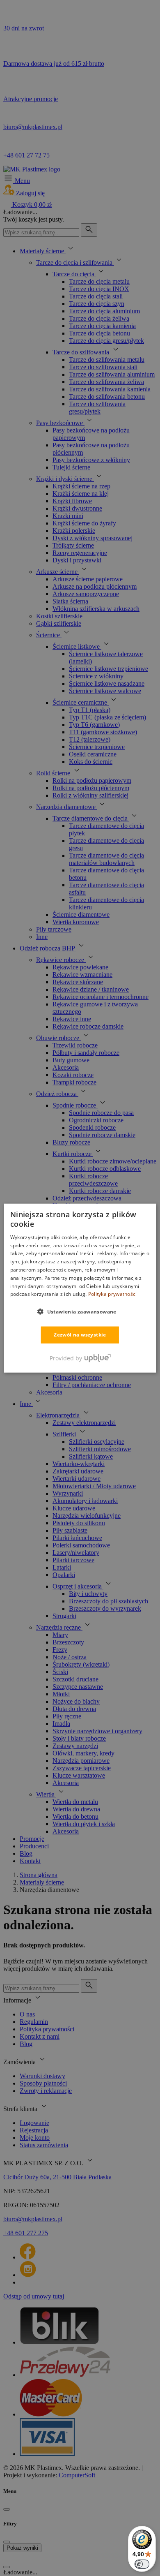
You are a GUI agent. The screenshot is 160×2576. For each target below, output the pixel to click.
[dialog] (80, 1288)
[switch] (142, 2564)
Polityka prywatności (113, 1294)
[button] (80, 1311)
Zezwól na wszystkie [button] (80, 1335)
